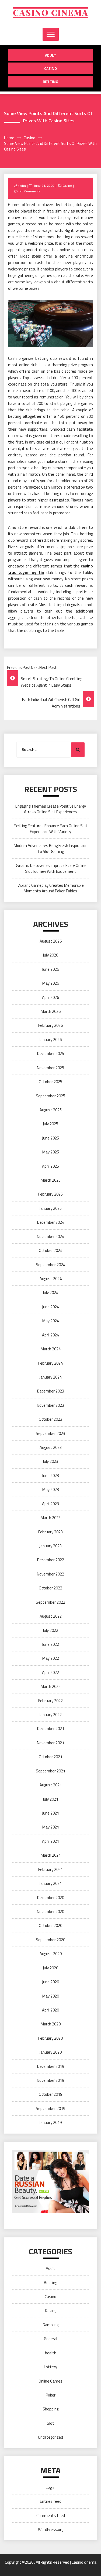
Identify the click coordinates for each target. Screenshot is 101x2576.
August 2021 (51, 1785)
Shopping (50, 2409)
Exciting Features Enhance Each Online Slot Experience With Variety (51, 829)
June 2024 (50, 1307)
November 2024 (50, 1236)
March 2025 (51, 1180)
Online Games (50, 2381)
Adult (50, 55)
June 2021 (50, 1813)
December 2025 (51, 1054)
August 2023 (51, 1447)
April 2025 (50, 1166)
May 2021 (51, 1827)
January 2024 (50, 1377)
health (51, 2353)
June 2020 (50, 1982)
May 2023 (51, 1489)
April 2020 (50, 2010)
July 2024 (50, 1293)
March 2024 (51, 1349)
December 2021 (51, 1729)
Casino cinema (51, 13)
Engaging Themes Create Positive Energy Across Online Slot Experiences (51, 809)
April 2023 (50, 1504)
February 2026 (50, 1025)
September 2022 (50, 1602)
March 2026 (51, 1011)
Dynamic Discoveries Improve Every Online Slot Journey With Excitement (51, 868)
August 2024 (51, 1279)
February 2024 (50, 1363)
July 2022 (50, 1630)
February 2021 (50, 1869)
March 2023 (51, 1518)
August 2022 (51, 1616)
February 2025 (50, 1194)
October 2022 (50, 1588)
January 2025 (50, 1208)
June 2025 (50, 1138)
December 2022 (51, 1560)
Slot (50, 2423)
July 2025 (50, 1124)
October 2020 (50, 1925)
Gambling (50, 2325)
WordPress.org (51, 2529)
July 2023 (50, 1461)
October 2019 (50, 2094)
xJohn (22, 186)
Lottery (50, 2367)
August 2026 (51, 941)
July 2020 (50, 1968)
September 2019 (50, 2108)
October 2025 (50, 1082)
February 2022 (50, 1701)
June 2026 (50, 969)
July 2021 (50, 1799)
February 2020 (50, 2038)
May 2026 (51, 983)
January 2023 (50, 1546)
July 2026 (50, 955)
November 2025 (50, 1068)
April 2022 (50, 1672)
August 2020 (51, 1954)
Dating (51, 2311)
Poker (51, 2395)
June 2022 (50, 1644)
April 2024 (50, 1335)
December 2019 (51, 2066)
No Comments (30, 191)
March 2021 (51, 1855)
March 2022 (51, 1686)
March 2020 (51, 2024)
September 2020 (50, 1940)
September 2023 (50, 1433)
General (50, 2339)
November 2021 (50, 1743)
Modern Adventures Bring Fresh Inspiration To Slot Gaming (51, 848)
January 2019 (50, 2122)
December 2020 (51, 1898)
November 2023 (50, 1405)
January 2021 (50, 1883)
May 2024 (51, 1321)
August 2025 (51, 1110)
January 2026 (50, 1040)
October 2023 (50, 1419)
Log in (51, 2487)
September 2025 (50, 1096)
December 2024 (51, 1222)
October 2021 (50, 1757)
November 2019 (50, 2080)
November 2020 (50, 1912)
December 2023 (51, 1391)
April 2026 (50, 997)
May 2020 (51, 1996)
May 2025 (51, 1152)
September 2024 (50, 1265)
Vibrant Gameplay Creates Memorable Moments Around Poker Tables (51, 888)
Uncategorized (50, 2437)
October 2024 (50, 1250)
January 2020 (50, 2052)
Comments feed (51, 2515)
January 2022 (50, 1715)
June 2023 (50, 1476)
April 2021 (50, 1841)
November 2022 (50, 1574)
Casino (50, 68)
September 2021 (50, 1771)
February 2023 (50, 1532)
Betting (50, 81)
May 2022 (51, 1658)
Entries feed (51, 2501)
